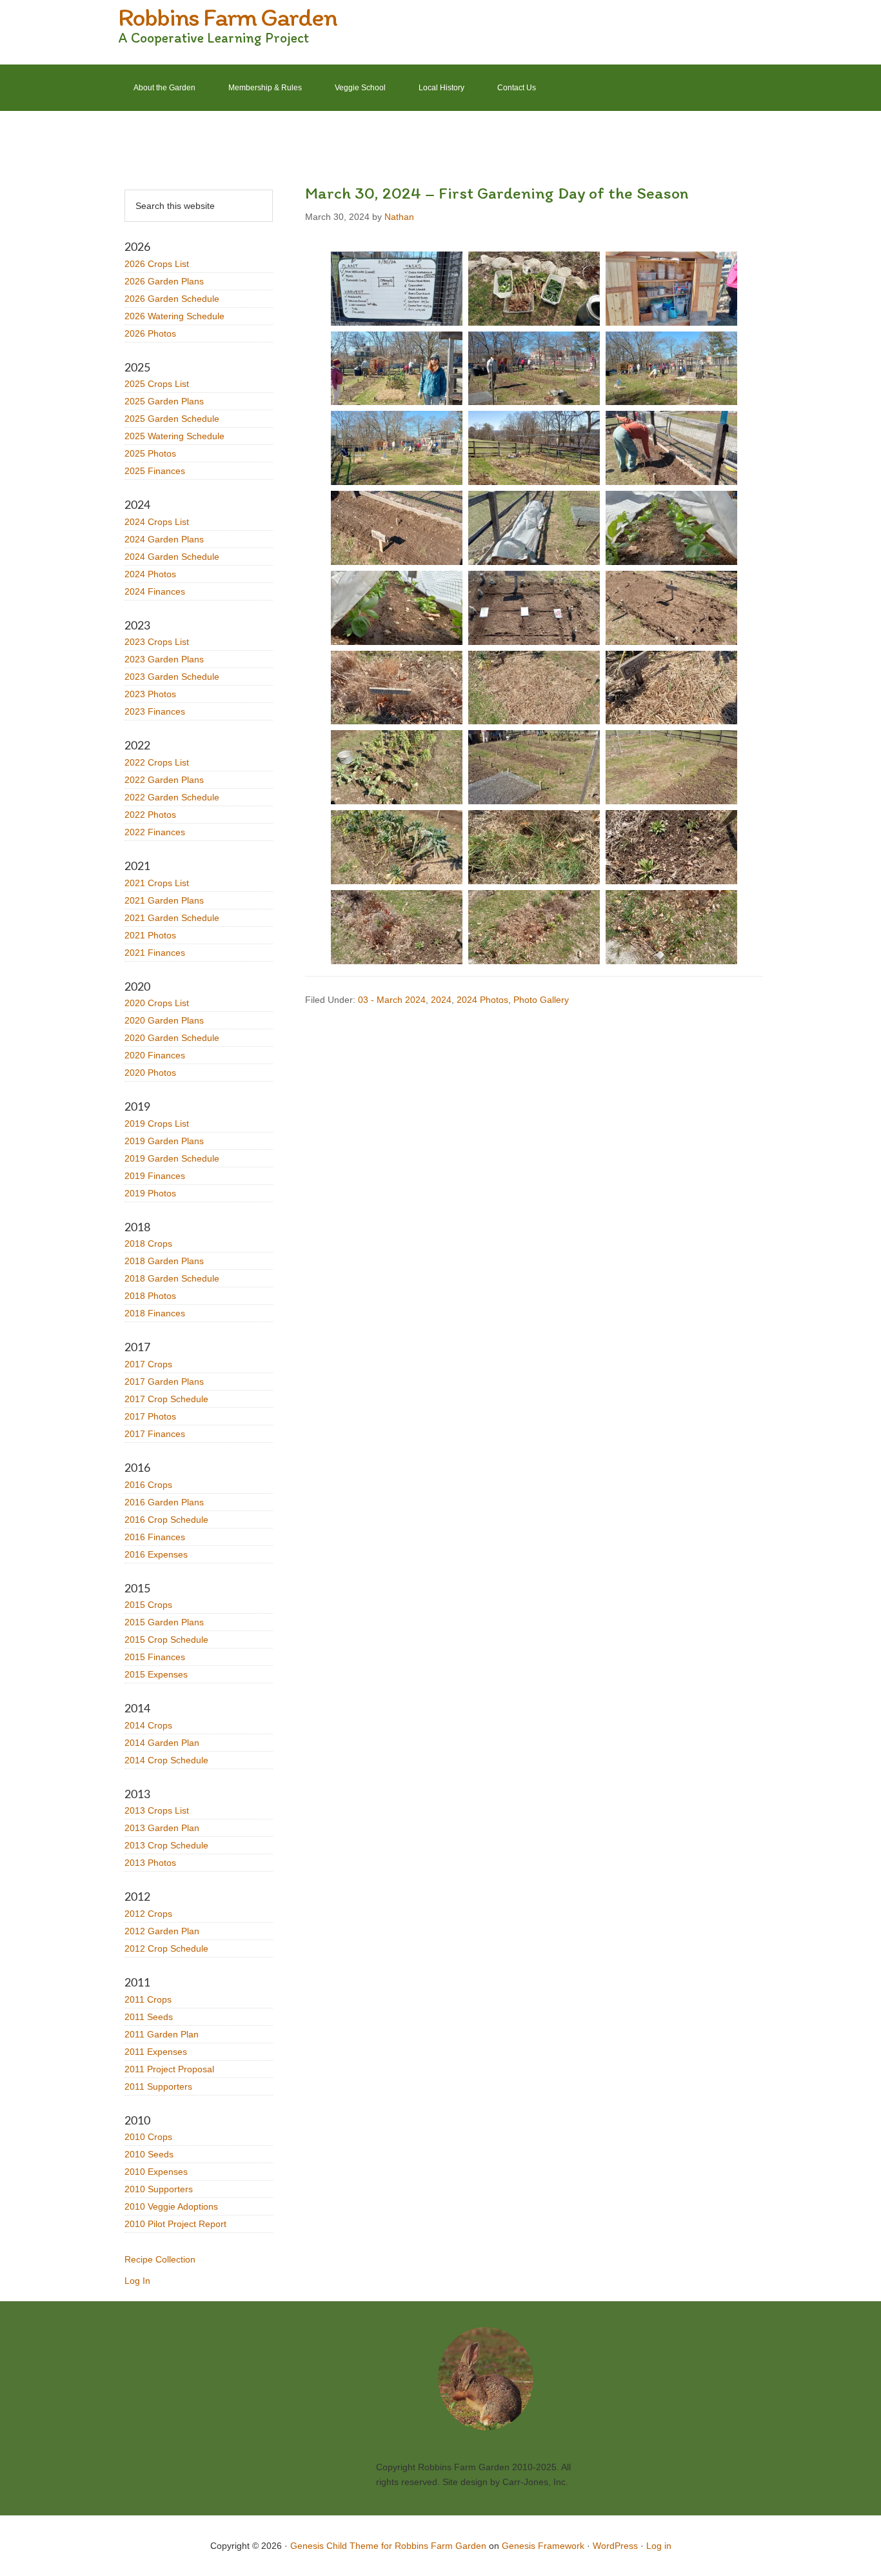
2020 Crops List (157, 1003)
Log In (137, 2281)
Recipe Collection (160, 2259)
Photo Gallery (541, 1000)
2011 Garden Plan (162, 2034)
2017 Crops (148, 1364)
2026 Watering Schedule (174, 316)
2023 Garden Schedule (172, 677)
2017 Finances (155, 1434)
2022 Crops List (157, 762)
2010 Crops (148, 2137)
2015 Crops (148, 1605)
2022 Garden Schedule (172, 797)
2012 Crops (148, 1914)
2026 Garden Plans (164, 281)
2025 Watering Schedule (174, 436)
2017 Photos (150, 1416)
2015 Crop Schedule (166, 1640)
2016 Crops (148, 1485)
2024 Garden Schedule (172, 557)
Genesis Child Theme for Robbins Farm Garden (388, 2546)
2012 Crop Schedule (166, 1948)
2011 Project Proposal (169, 2069)
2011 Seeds (149, 2017)
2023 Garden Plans (164, 659)
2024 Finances (155, 591)
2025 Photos (150, 453)
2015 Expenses (156, 1674)
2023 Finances (155, 711)
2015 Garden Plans (164, 1622)
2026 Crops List (157, 264)
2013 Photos (150, 1863)
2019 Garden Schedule (172, 1158)
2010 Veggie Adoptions (171, 2206)
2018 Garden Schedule (172, 1278)
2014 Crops (148, 1725)
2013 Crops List (157, 1810)
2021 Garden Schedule (172, 918)
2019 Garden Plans (164, 1141)
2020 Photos (150, 1073)
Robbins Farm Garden (227, 17)
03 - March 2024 (392, 1000)
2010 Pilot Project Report (175, 2224)
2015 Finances (155, 1657)
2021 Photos (150, 935)
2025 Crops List (157, 384)
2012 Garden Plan (162, 1931)
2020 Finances (155, 1055)
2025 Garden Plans (164, 401)
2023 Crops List (157, 642)
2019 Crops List (157, 1124)
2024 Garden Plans (164, 539)
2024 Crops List (157, 522)
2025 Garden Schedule (172, 419)
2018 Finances (155, 1313)
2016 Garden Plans (164, 1502)
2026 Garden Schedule (172, 299)
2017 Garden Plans (164, 1382)
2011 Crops (148, 1999)
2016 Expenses (156, 1554)
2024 (441, 1000)
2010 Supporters (159, 2189)
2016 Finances (155, 1537)
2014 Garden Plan (162, 1743)
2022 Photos (150, 815)
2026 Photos (150, 333)
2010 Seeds (149, 2154)
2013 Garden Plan (162, 1828)
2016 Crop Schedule (166, 1520)
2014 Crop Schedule (166, 1760)
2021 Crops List (157, 883)
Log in (659, 2546)
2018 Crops (148, 1243)
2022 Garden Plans (164, 780)
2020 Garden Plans (164, 1020)
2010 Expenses (156, 2172)
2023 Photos (150, 694)
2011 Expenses (156, 2052)
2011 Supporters (158, 2086)
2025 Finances (155, 471)
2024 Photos (482, 1000)
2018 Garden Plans (164, 1261)
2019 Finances (155, 1176)
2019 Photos (150, 1193)
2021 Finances (155, 953)
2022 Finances (155, 832)
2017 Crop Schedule (166, 1399)
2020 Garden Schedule (172, 1038)
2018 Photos (150, 1296)
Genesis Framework (543, 2546)
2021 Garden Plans (164, 900)
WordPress (615, 2546)
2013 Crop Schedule (166, 1845)
